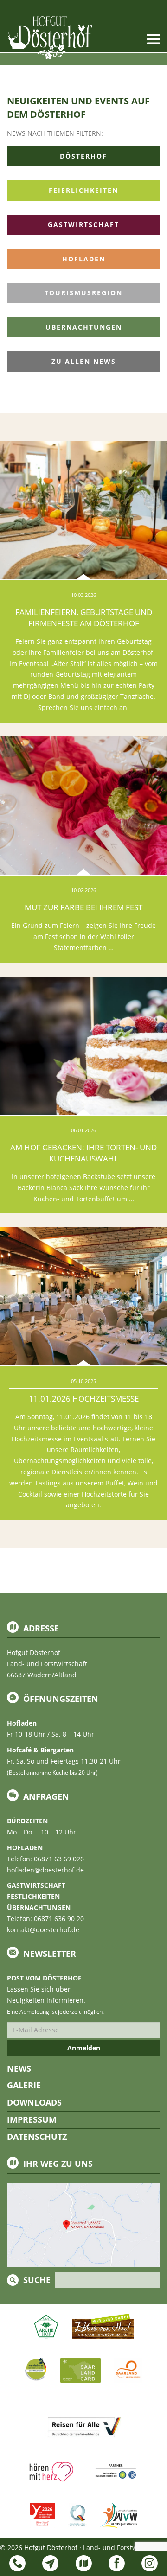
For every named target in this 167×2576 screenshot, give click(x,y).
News (19, 2068)
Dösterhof (83, 156)
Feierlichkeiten (83, 190)
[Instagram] (150, 2563)
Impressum (32, 2119)
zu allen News (84, 361)
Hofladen (84, 259)
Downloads (34, 2102)
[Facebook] (117, 2563)
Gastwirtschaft (83, 225)
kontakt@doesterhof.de (43, 1930)
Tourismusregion (83, 293)
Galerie (24, 2085)
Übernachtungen (84, 327)
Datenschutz (37, 2137)
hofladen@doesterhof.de (45, 1870)
